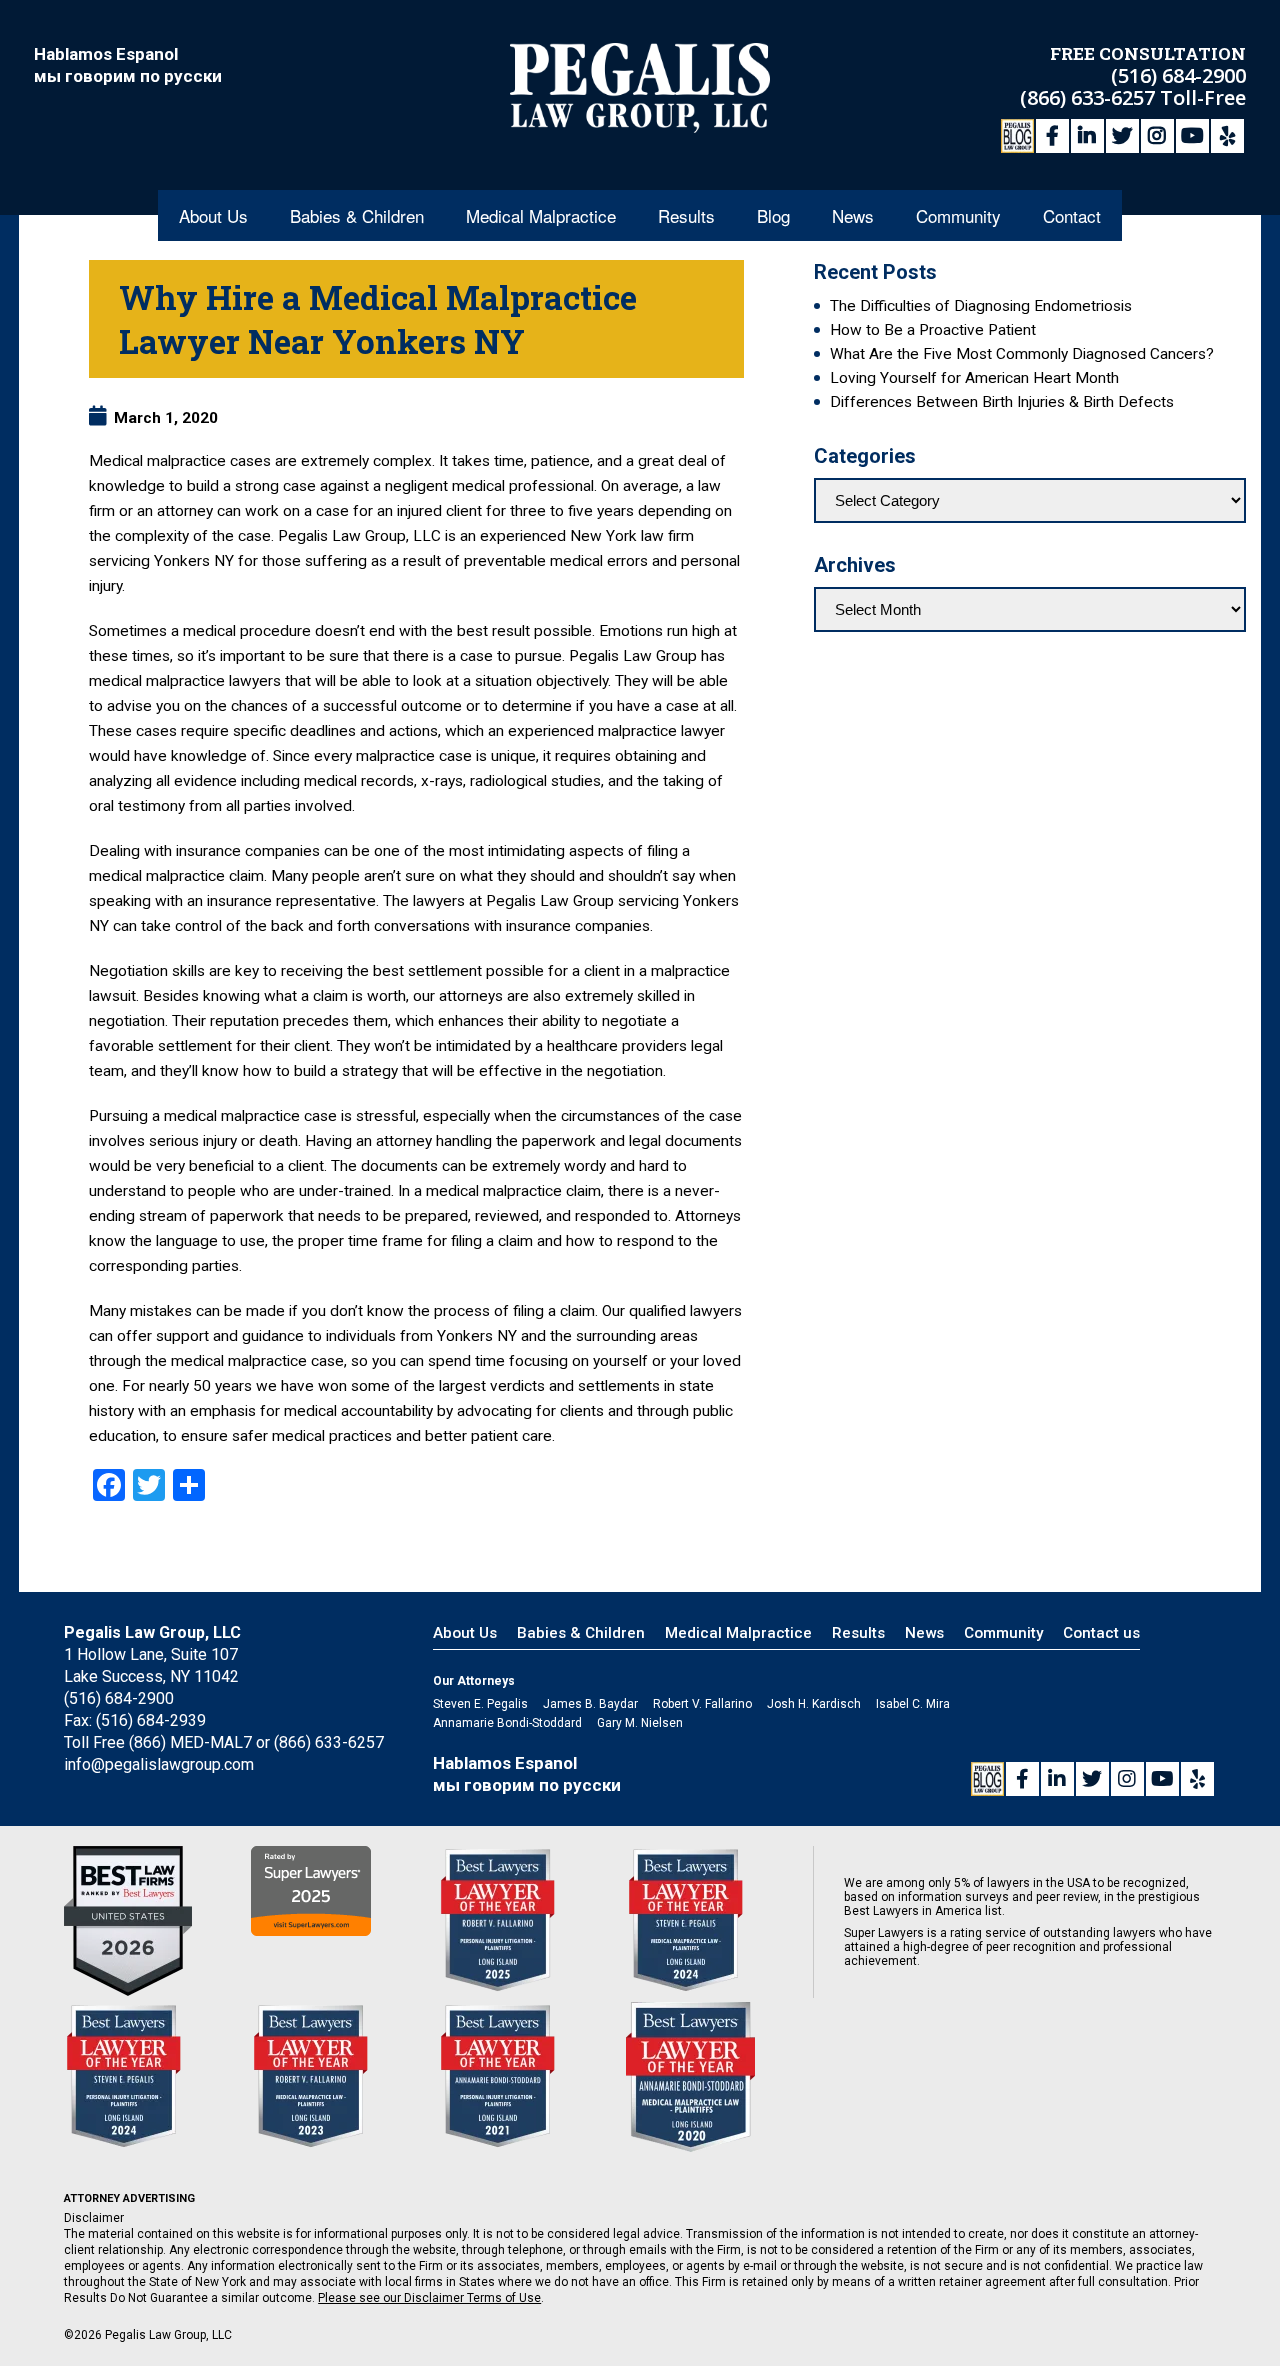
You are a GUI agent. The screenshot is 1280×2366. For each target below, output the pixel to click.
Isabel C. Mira (913, 1704)
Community (958, 215)
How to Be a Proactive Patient (933, 330)
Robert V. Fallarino (702, 1704)
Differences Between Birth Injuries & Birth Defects (1002, 402)
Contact (1072, 215)
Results (686, 215)
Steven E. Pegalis (480, 1704)
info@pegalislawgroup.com (159, 1764)
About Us (213, 215)
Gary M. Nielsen (640, 1723)
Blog (773, 215)
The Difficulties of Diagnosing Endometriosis (981, 306)
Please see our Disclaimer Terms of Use (429, 2298)
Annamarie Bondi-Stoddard (507, 1723)
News (853, 215)
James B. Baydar (590, 1704)
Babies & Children (357, 215)
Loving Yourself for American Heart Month (974, 378)
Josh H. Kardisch (814, 1704)
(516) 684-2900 (1178, 75)
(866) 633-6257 (1090, 97)
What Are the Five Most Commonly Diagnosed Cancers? (1022, 354)
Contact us (1101, 1633)
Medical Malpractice (541, 215)
